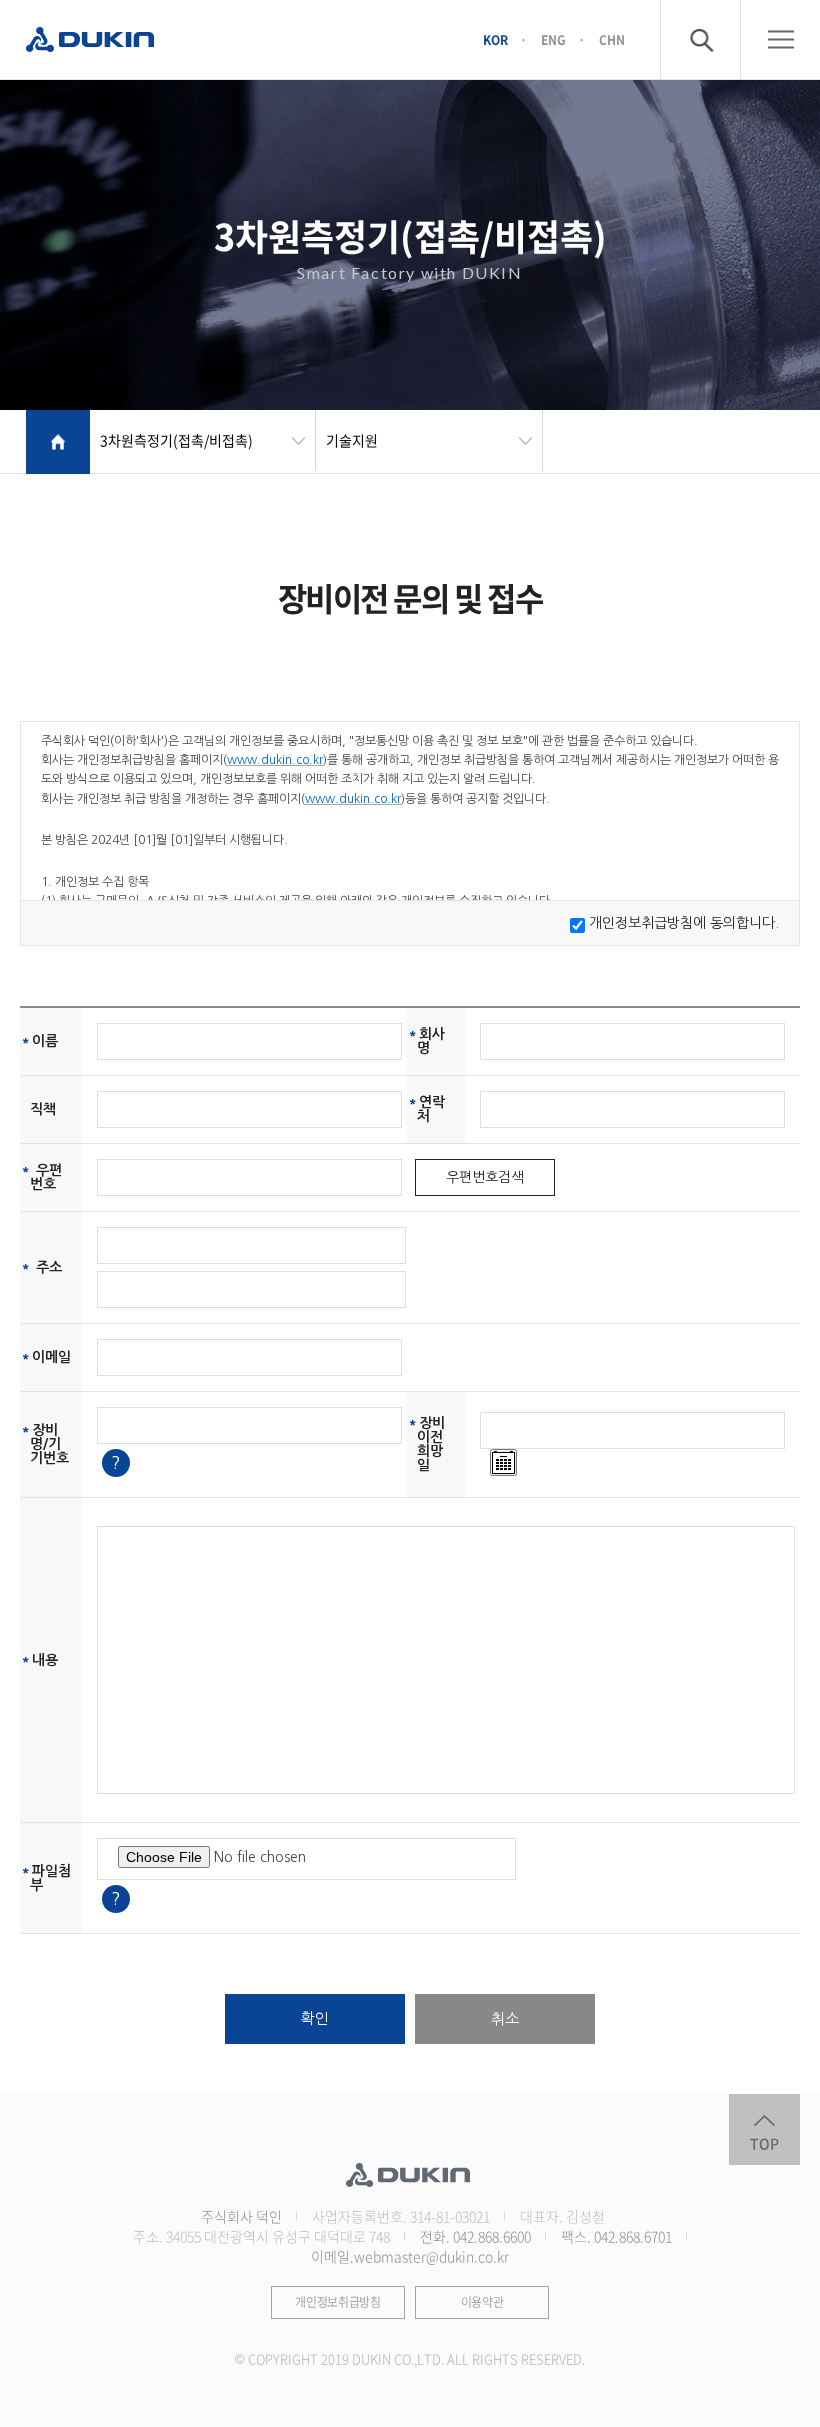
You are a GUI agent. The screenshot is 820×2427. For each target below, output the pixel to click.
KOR (495, 39)
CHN (612, 39)
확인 (315, 2018)
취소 (505, 2018)
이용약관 (482, 2302)
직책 (43, 1109)
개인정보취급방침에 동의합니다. (684, 923)
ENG (553, 39)
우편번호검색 (485, 1177)
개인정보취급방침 (338, 2302)
